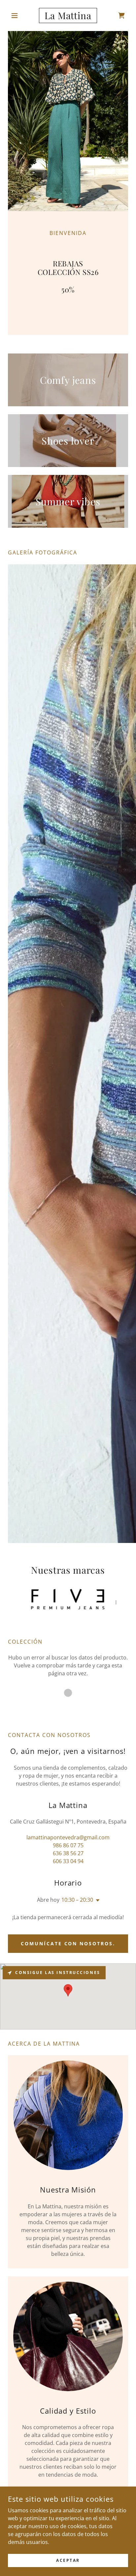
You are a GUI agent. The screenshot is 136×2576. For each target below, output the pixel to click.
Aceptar (68, 2560)
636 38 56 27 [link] (68, 1853)
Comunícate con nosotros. (68, 1943)
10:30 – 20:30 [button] (77, 1900)
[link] (68, 16)
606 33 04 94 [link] (68, 1861)
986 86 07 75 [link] (68, 1845)
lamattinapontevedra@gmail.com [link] (68, 1837)
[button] (17, 16)
